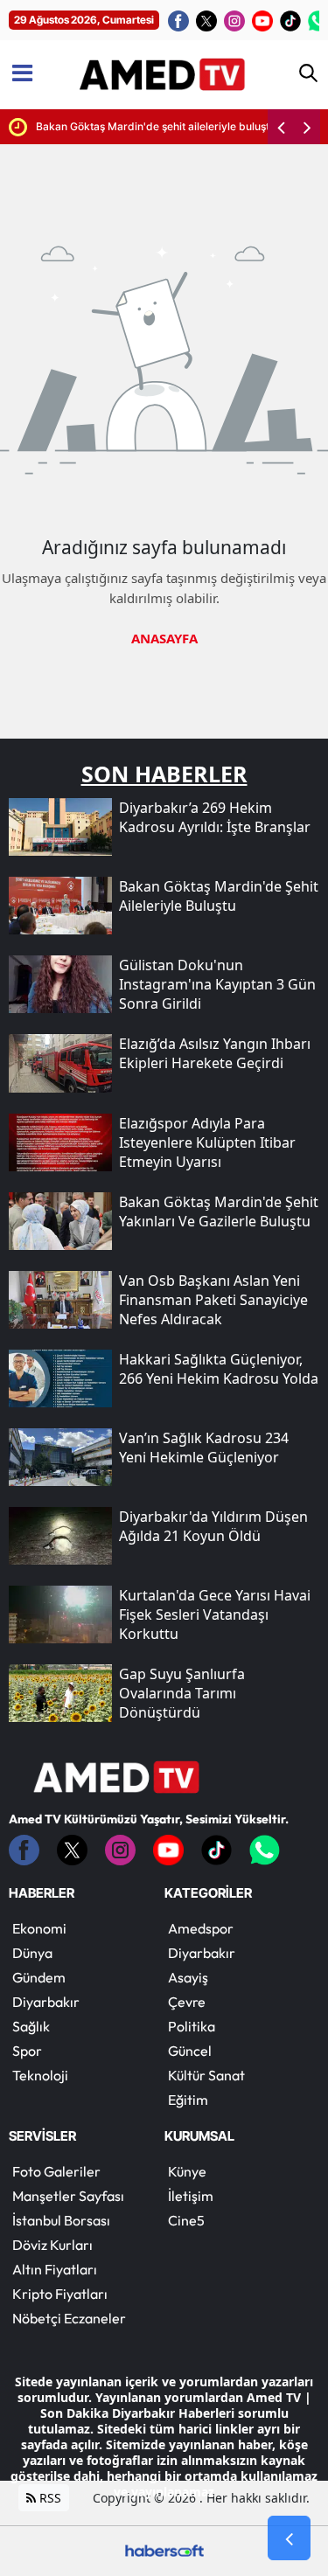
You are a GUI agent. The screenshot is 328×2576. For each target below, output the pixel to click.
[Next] (307, 127)
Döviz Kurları (52, 2245)
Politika (192, 2026)
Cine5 (186, 2220)
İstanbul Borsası (61, 2220)
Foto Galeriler (56, 2171)
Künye (187, 2171)
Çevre (187, 2002)
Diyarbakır (46, 2002)
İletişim (191, 2196)
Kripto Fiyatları (60, 2294)
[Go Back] (289, 2538)
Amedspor (201, 1928)
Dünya (32, 1953)
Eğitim (188, 2100)
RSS (49, 2498)
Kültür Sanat (206, 2075)
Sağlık (31, 2026)
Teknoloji (40, 2075)
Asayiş (188, 1977)
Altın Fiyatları (55, 2269)
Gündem (39, 1977)
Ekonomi (39, 1928)
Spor (27, 2051)
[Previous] (281, 127)
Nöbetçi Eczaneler (69, 2318)
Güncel (190, 2051)
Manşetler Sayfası (68, 2196)
